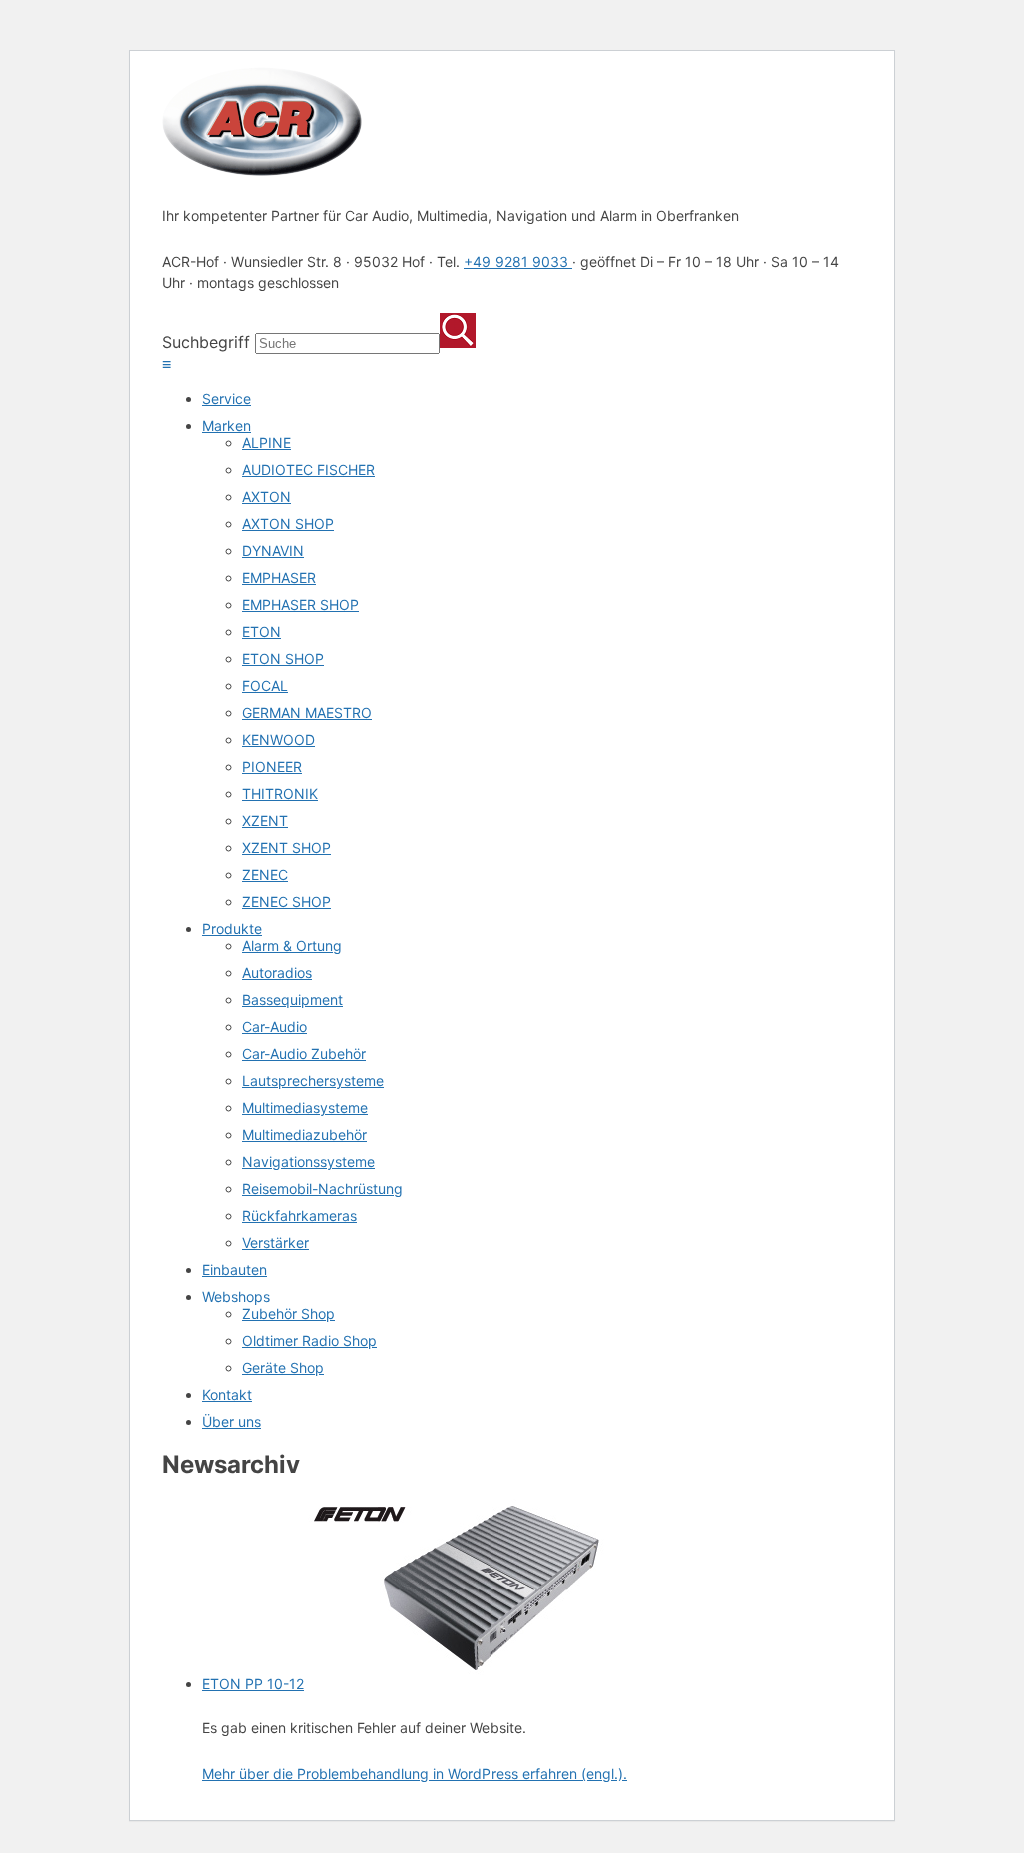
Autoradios (277, 972)
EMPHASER (279, 577)
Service (226, 398)
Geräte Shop (283, 1367)
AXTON (266, 496)
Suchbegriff (206, 342)
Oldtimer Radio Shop (309, 1340)
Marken (226, 425)
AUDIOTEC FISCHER (308, 469)
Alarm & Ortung (292, 945)
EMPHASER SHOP (300, 604)
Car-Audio (274, 1026)
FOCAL (265, 685)
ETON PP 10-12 (253, 1683)
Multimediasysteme (305, 1107)
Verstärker (275, 1242)
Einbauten (234, 1269)
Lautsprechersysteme (313, 1080)
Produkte (232, 928)
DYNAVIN (273, 550)
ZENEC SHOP (286, 901)
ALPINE (266, 442)
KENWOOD (278, 739)
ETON (261, 631)
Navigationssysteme (308, 1161)
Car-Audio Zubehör (304, 1053)
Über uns (231, 1421)
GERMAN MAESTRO (307, 712)
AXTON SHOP (288, 523)
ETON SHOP (283, 658)
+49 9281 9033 (518, 261)
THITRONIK (280, 793)
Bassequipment (292, 999)
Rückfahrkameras (299, 1215)
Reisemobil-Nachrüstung (322, 1188)
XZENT (265, 820)
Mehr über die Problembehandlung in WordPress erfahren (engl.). (414, 1773)
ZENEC (265, 874)
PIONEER (272, 766)
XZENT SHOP (286, 847)
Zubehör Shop (288, 1313)
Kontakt (227, 1394)
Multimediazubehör (304, 1134)
